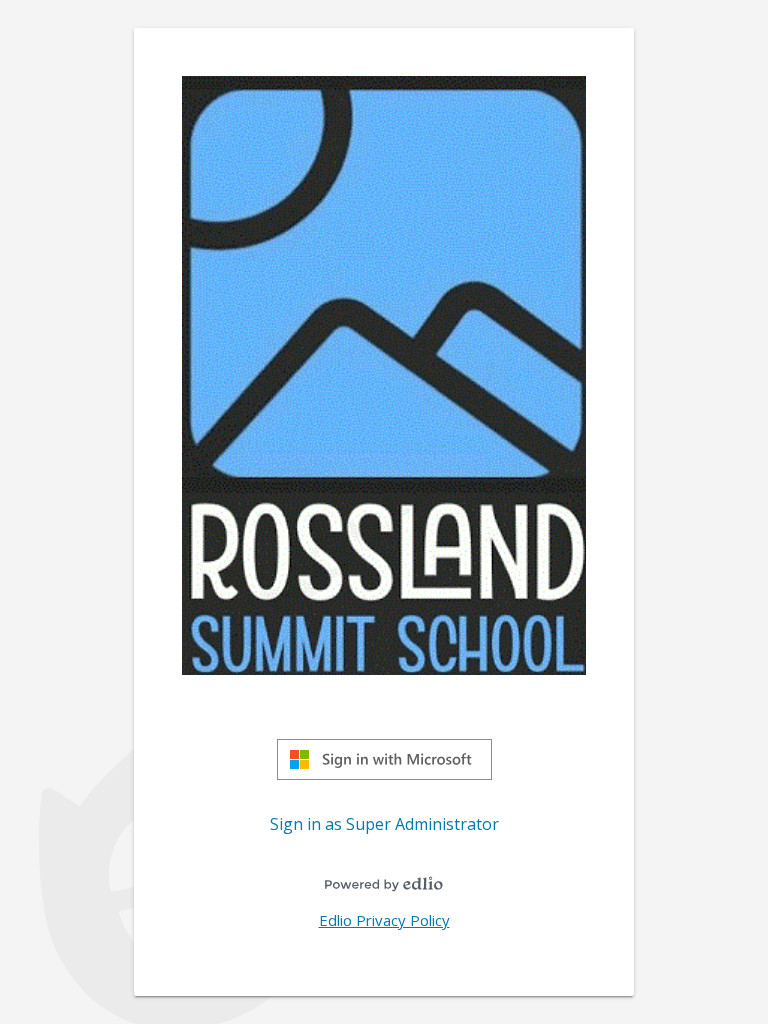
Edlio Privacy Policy (384, 920)
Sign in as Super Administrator (384, 824)
